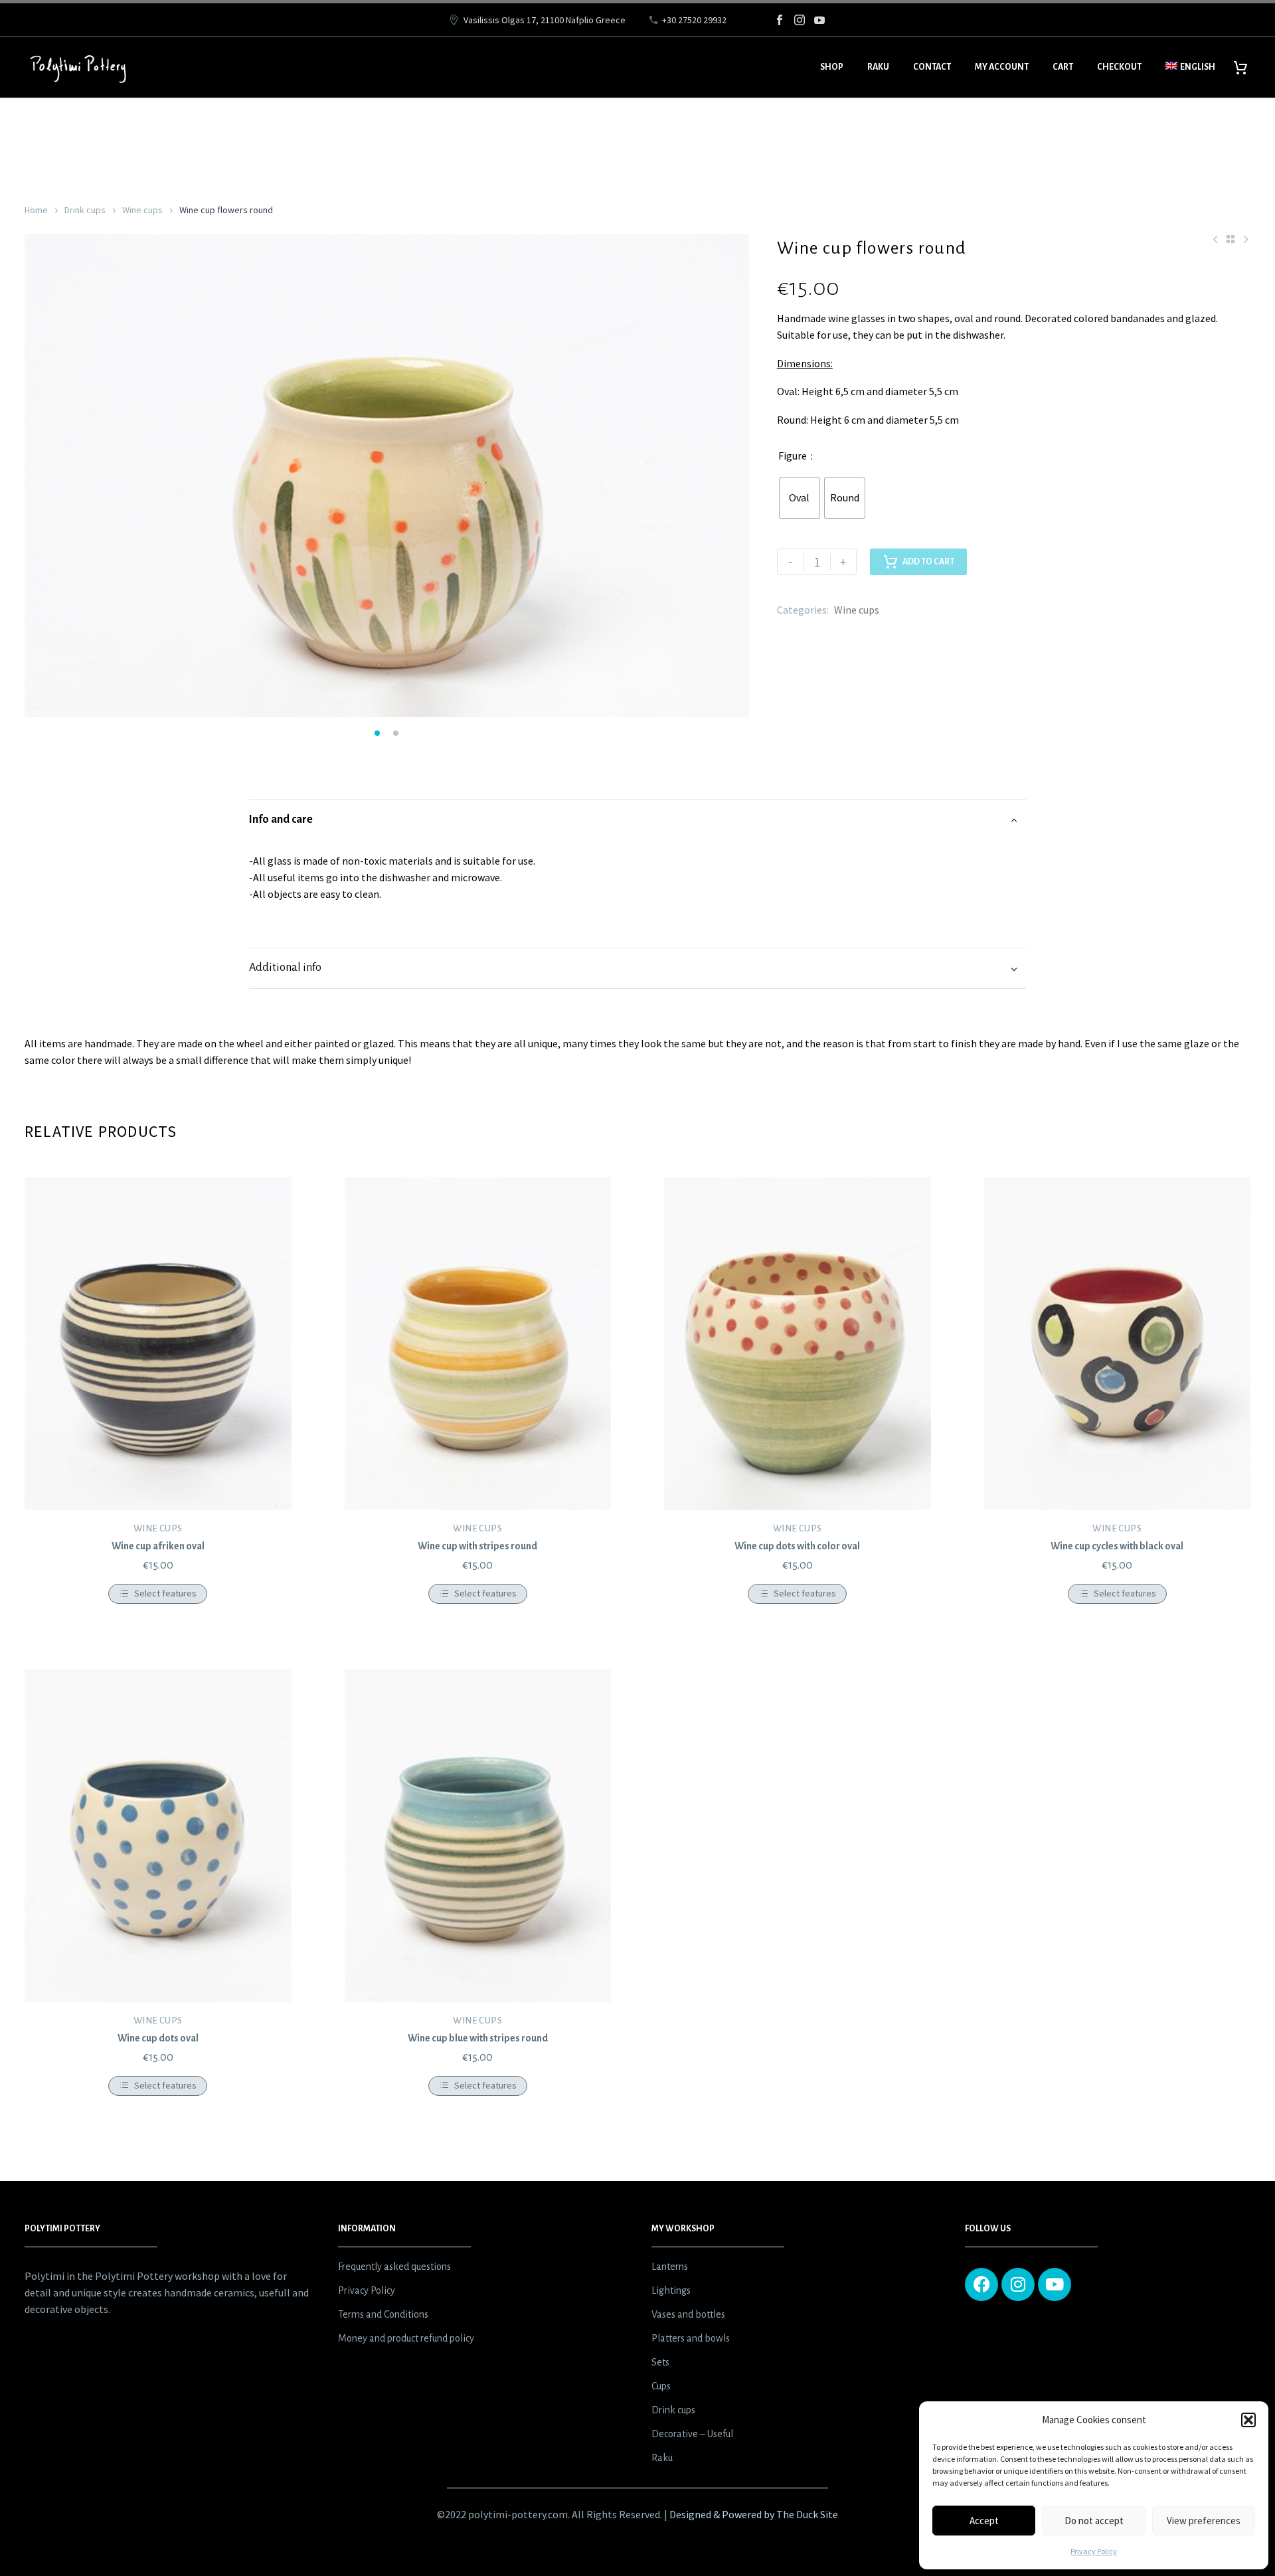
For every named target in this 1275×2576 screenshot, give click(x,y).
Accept (984, 2521)
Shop (832, 67)
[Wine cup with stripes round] (478, 1343)
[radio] (800, 498)
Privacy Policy (1094, 2551)
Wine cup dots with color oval (797, 1546)
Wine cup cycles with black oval (1117, 1546)
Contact (932, 67)
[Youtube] (1055, 2284)
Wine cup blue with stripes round (478, 2038)
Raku (878, 67)
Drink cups (85, 210)
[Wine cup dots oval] (158, 1836)
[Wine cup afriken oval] (158, 1343)
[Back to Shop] (1231, 239)
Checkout (1119, 67)
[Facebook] (780, 20)
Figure (793, 456)
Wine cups (142, 210)
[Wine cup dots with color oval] (798, 1343)
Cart (1063, 67)
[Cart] (1245, 67)
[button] (1248, 2420)
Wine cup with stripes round (477, 1546)
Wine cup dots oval (158, 2038)
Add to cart (928, 562)
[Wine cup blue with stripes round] (478, 1836)
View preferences (1204, 2521)
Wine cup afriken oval (158, 1546)
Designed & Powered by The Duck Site (754, 2514)
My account (1002, 67)
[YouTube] (819, 20)
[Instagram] (800, 20)
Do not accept (1094, 2521)
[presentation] (41, 479)
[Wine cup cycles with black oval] (1118, 1343)
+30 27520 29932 (694, 20)
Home (36, 210)
